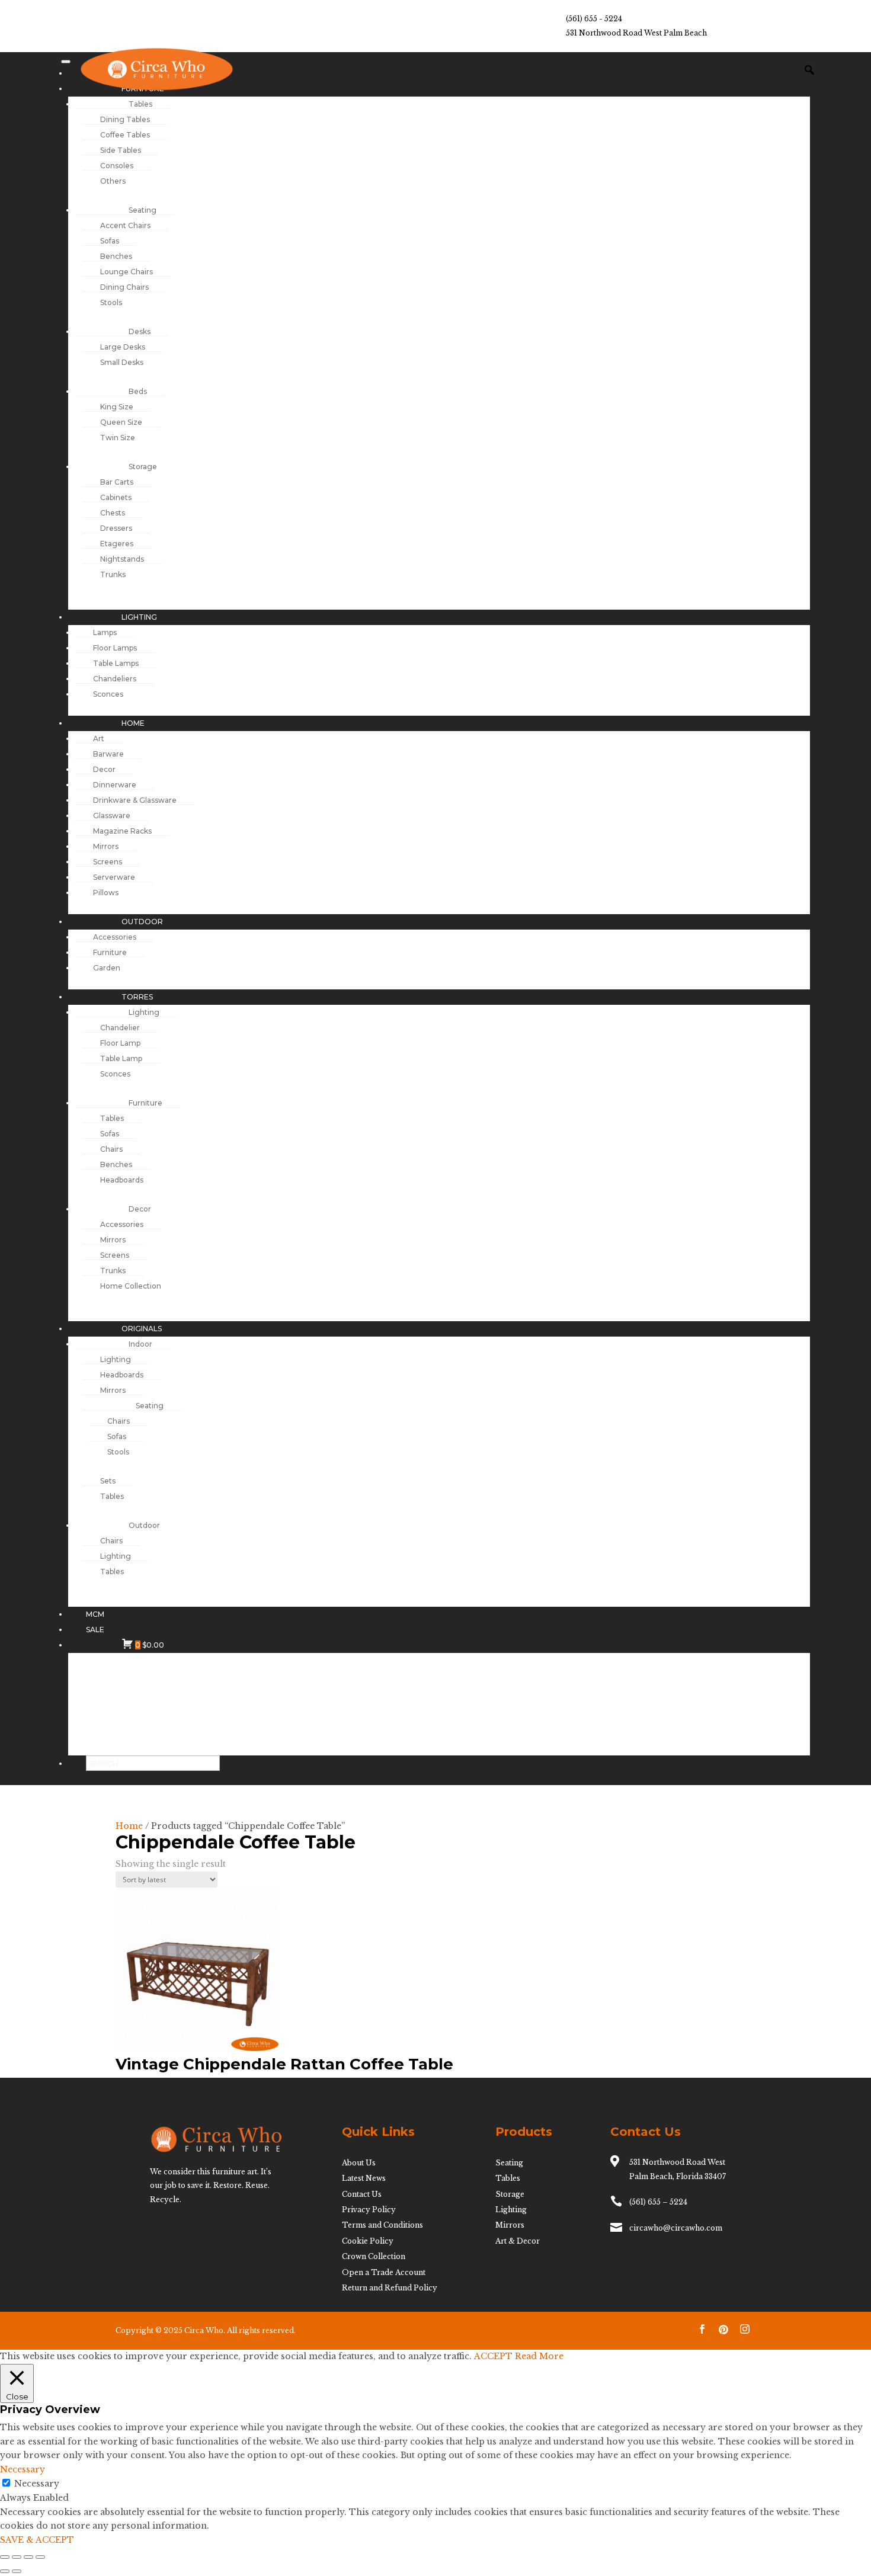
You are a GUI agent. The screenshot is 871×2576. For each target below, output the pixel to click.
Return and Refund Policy (390, 2288)
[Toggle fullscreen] (17, 2557)
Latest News (364, 2178)
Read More (539, 2356)
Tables (508, 2178)
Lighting (511, 2210)
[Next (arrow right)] (17, 2571)
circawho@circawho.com (676, 2228)
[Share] (28, 2557)
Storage (510, 2194)
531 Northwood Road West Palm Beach (636, 33)
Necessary (37, 2484)
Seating (509, 2163)
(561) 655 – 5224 (658, 2202)
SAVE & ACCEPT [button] (37, 2540)
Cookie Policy (368, 2241)
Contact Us (362, 2194)
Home (129, 1826)
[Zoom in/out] (5, 2557)
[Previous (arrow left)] (5, 2571)
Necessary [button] (23, 2469)
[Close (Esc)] (40, 2557)
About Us (359, 2163)
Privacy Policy (369, 2210)
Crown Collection (374, 2256)
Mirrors (510, 2225)
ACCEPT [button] (493, 2356)
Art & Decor (518, 2241)
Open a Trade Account (384, 2272)
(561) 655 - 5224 (594, 19)
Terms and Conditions (382, 2225)
